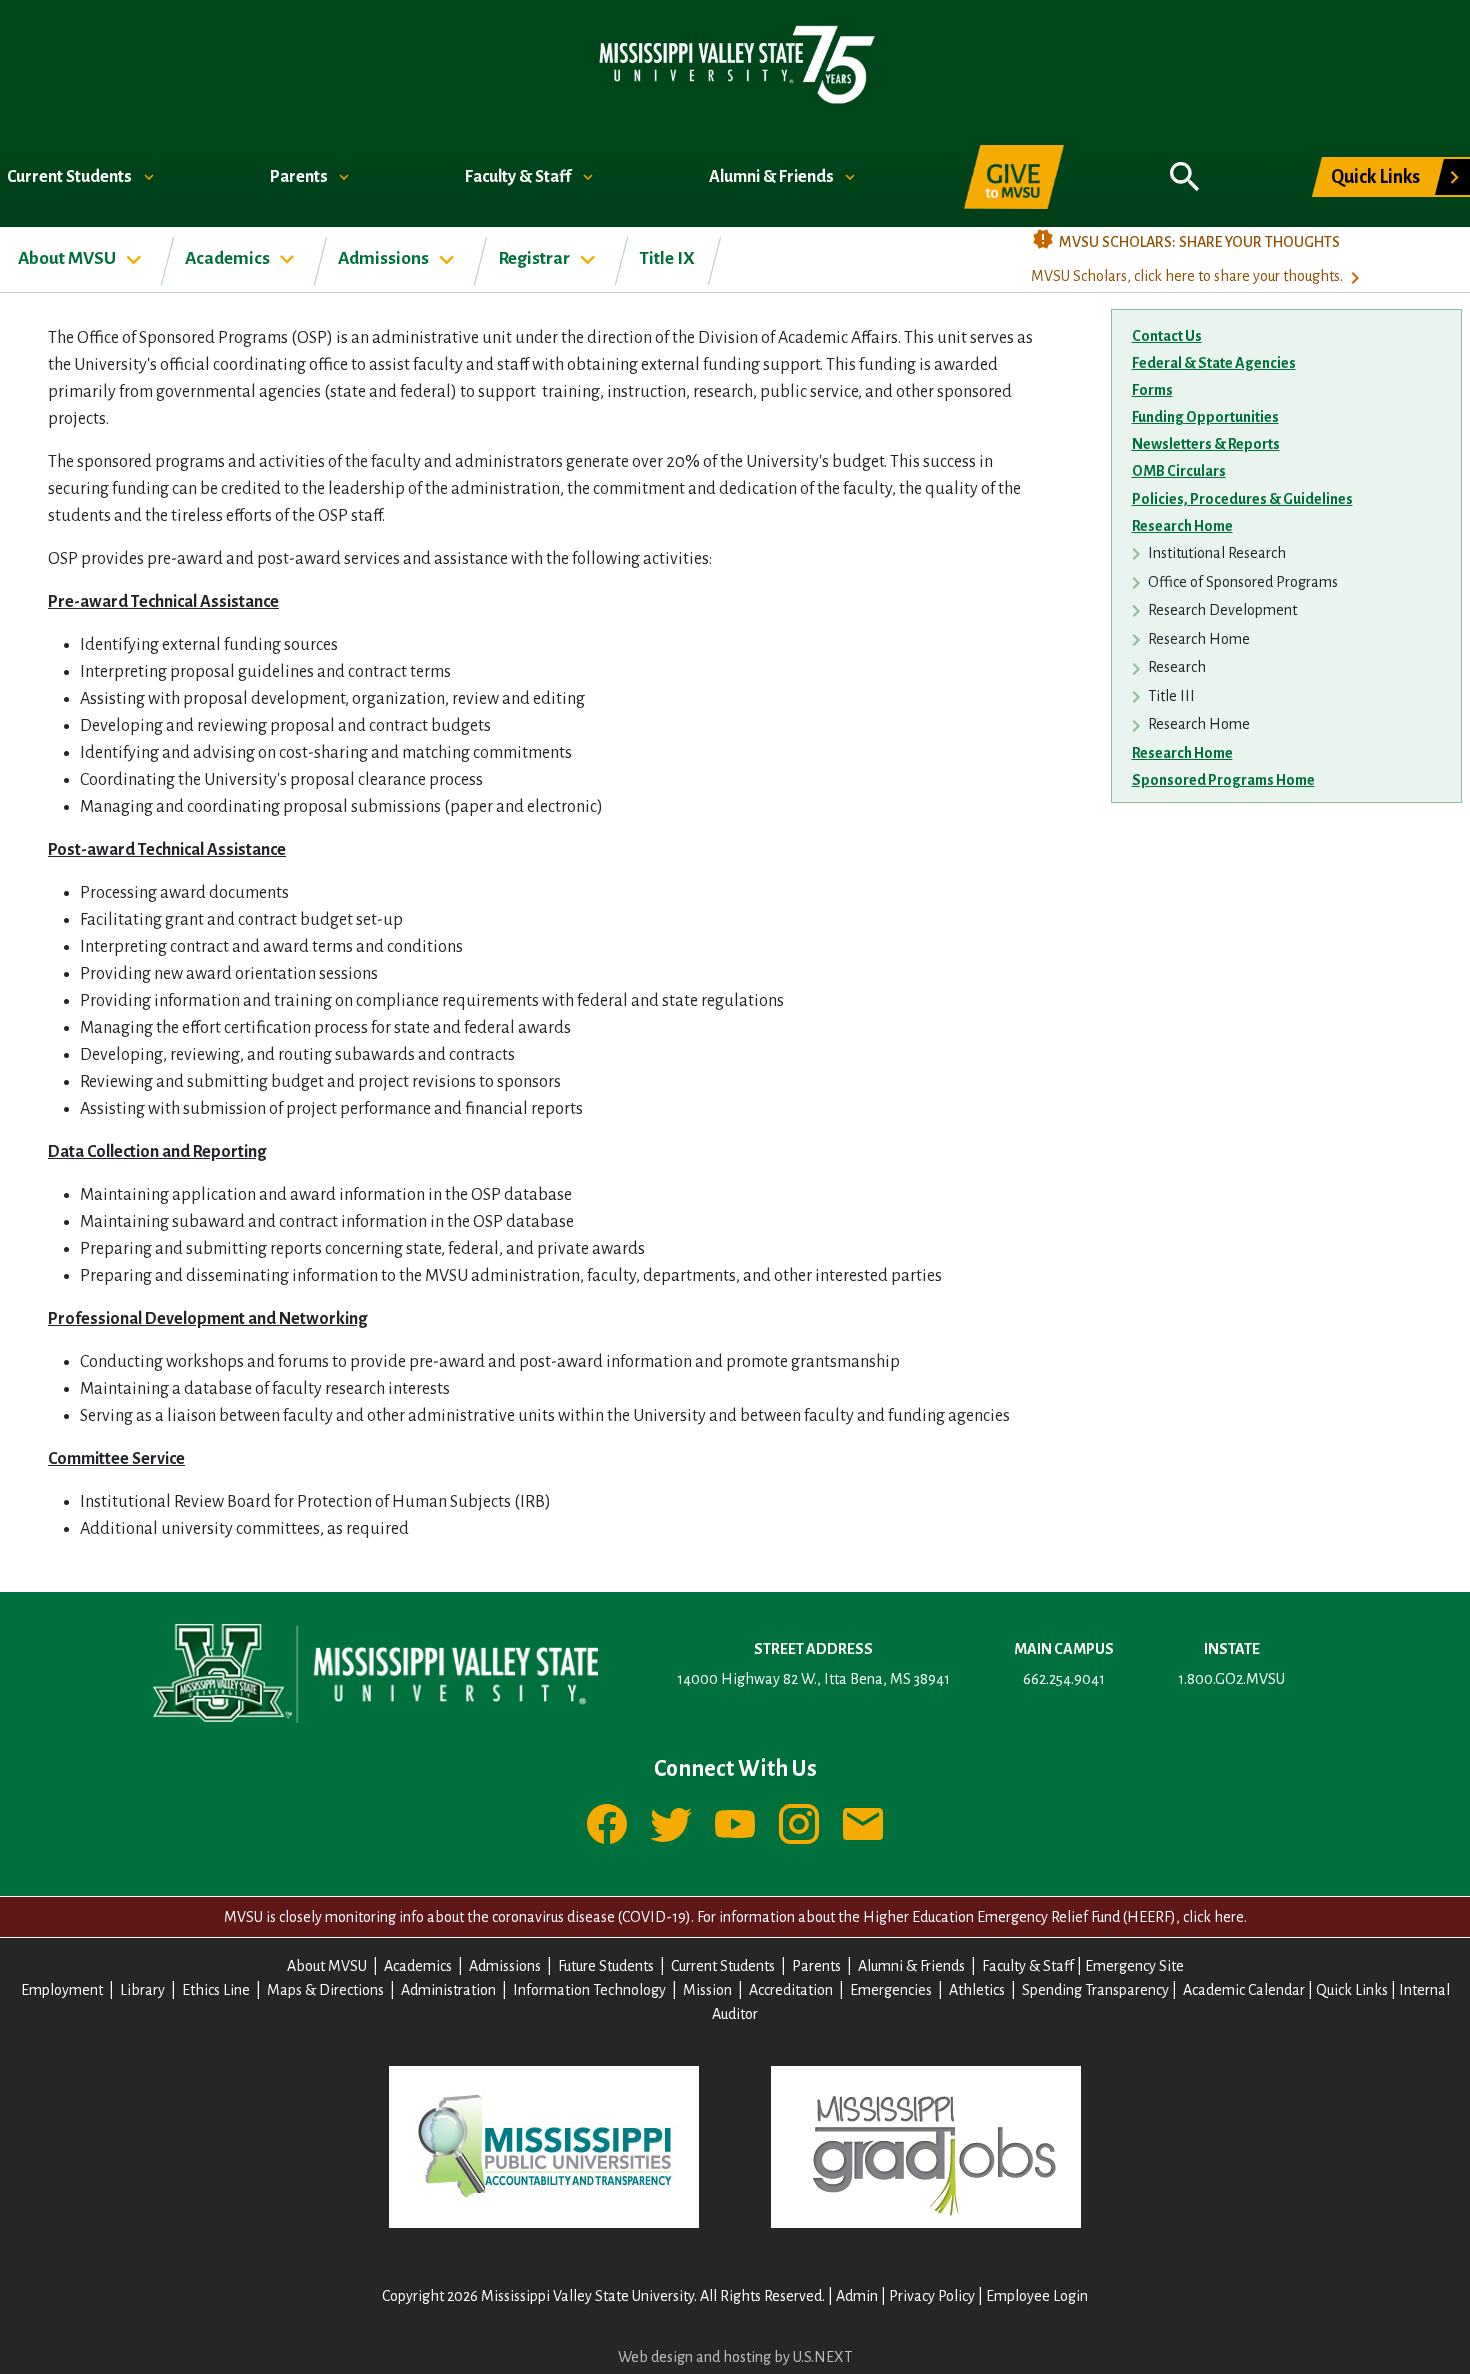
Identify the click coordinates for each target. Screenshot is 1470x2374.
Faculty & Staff (519, 177)
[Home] (735, 63)
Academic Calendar (1244, 1990)
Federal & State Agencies (1214, 363)
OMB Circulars (1179, 471)
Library (142, 1990)
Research (1177, 667)
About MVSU (68, 258)
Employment (62, 1990)
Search (1185, 166)
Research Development (1222, 610)
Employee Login (1037, 2296)
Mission (707, 1990)
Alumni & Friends (773, 177)
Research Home (1182, 526)
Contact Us (1167, 336)
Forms (1152, 390)
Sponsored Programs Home (1223, 780)
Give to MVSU (1014, 177)
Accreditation (791, 1990)
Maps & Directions (325, 1990)
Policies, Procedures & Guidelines (1242, 499)
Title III (1171, 696)
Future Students (606, 1966)
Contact (863, 1824)
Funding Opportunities (1205, 417)
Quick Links (1375, 177)
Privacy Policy (932, 2296)
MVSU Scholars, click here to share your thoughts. (1187, 276)
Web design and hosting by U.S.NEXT (735, 2357)
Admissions (385, 258)
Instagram (799, 1824)
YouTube (735, 1824)
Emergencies (891, 1990)
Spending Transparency (1095, 1990)
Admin (857, 2296)
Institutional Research (1217, 553)
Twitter (671, 1824)
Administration (448, 1990)
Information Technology (589, 1990)
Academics (229, 258)
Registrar (535, 258)
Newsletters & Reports (1206, 444)
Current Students (71, 177)
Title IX (667, 258)
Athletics (977, 1990)
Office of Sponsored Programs (1243, 582)
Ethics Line (216, 1990)
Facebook (607, 1824)
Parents (300, 177)
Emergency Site (1134, 1966)
